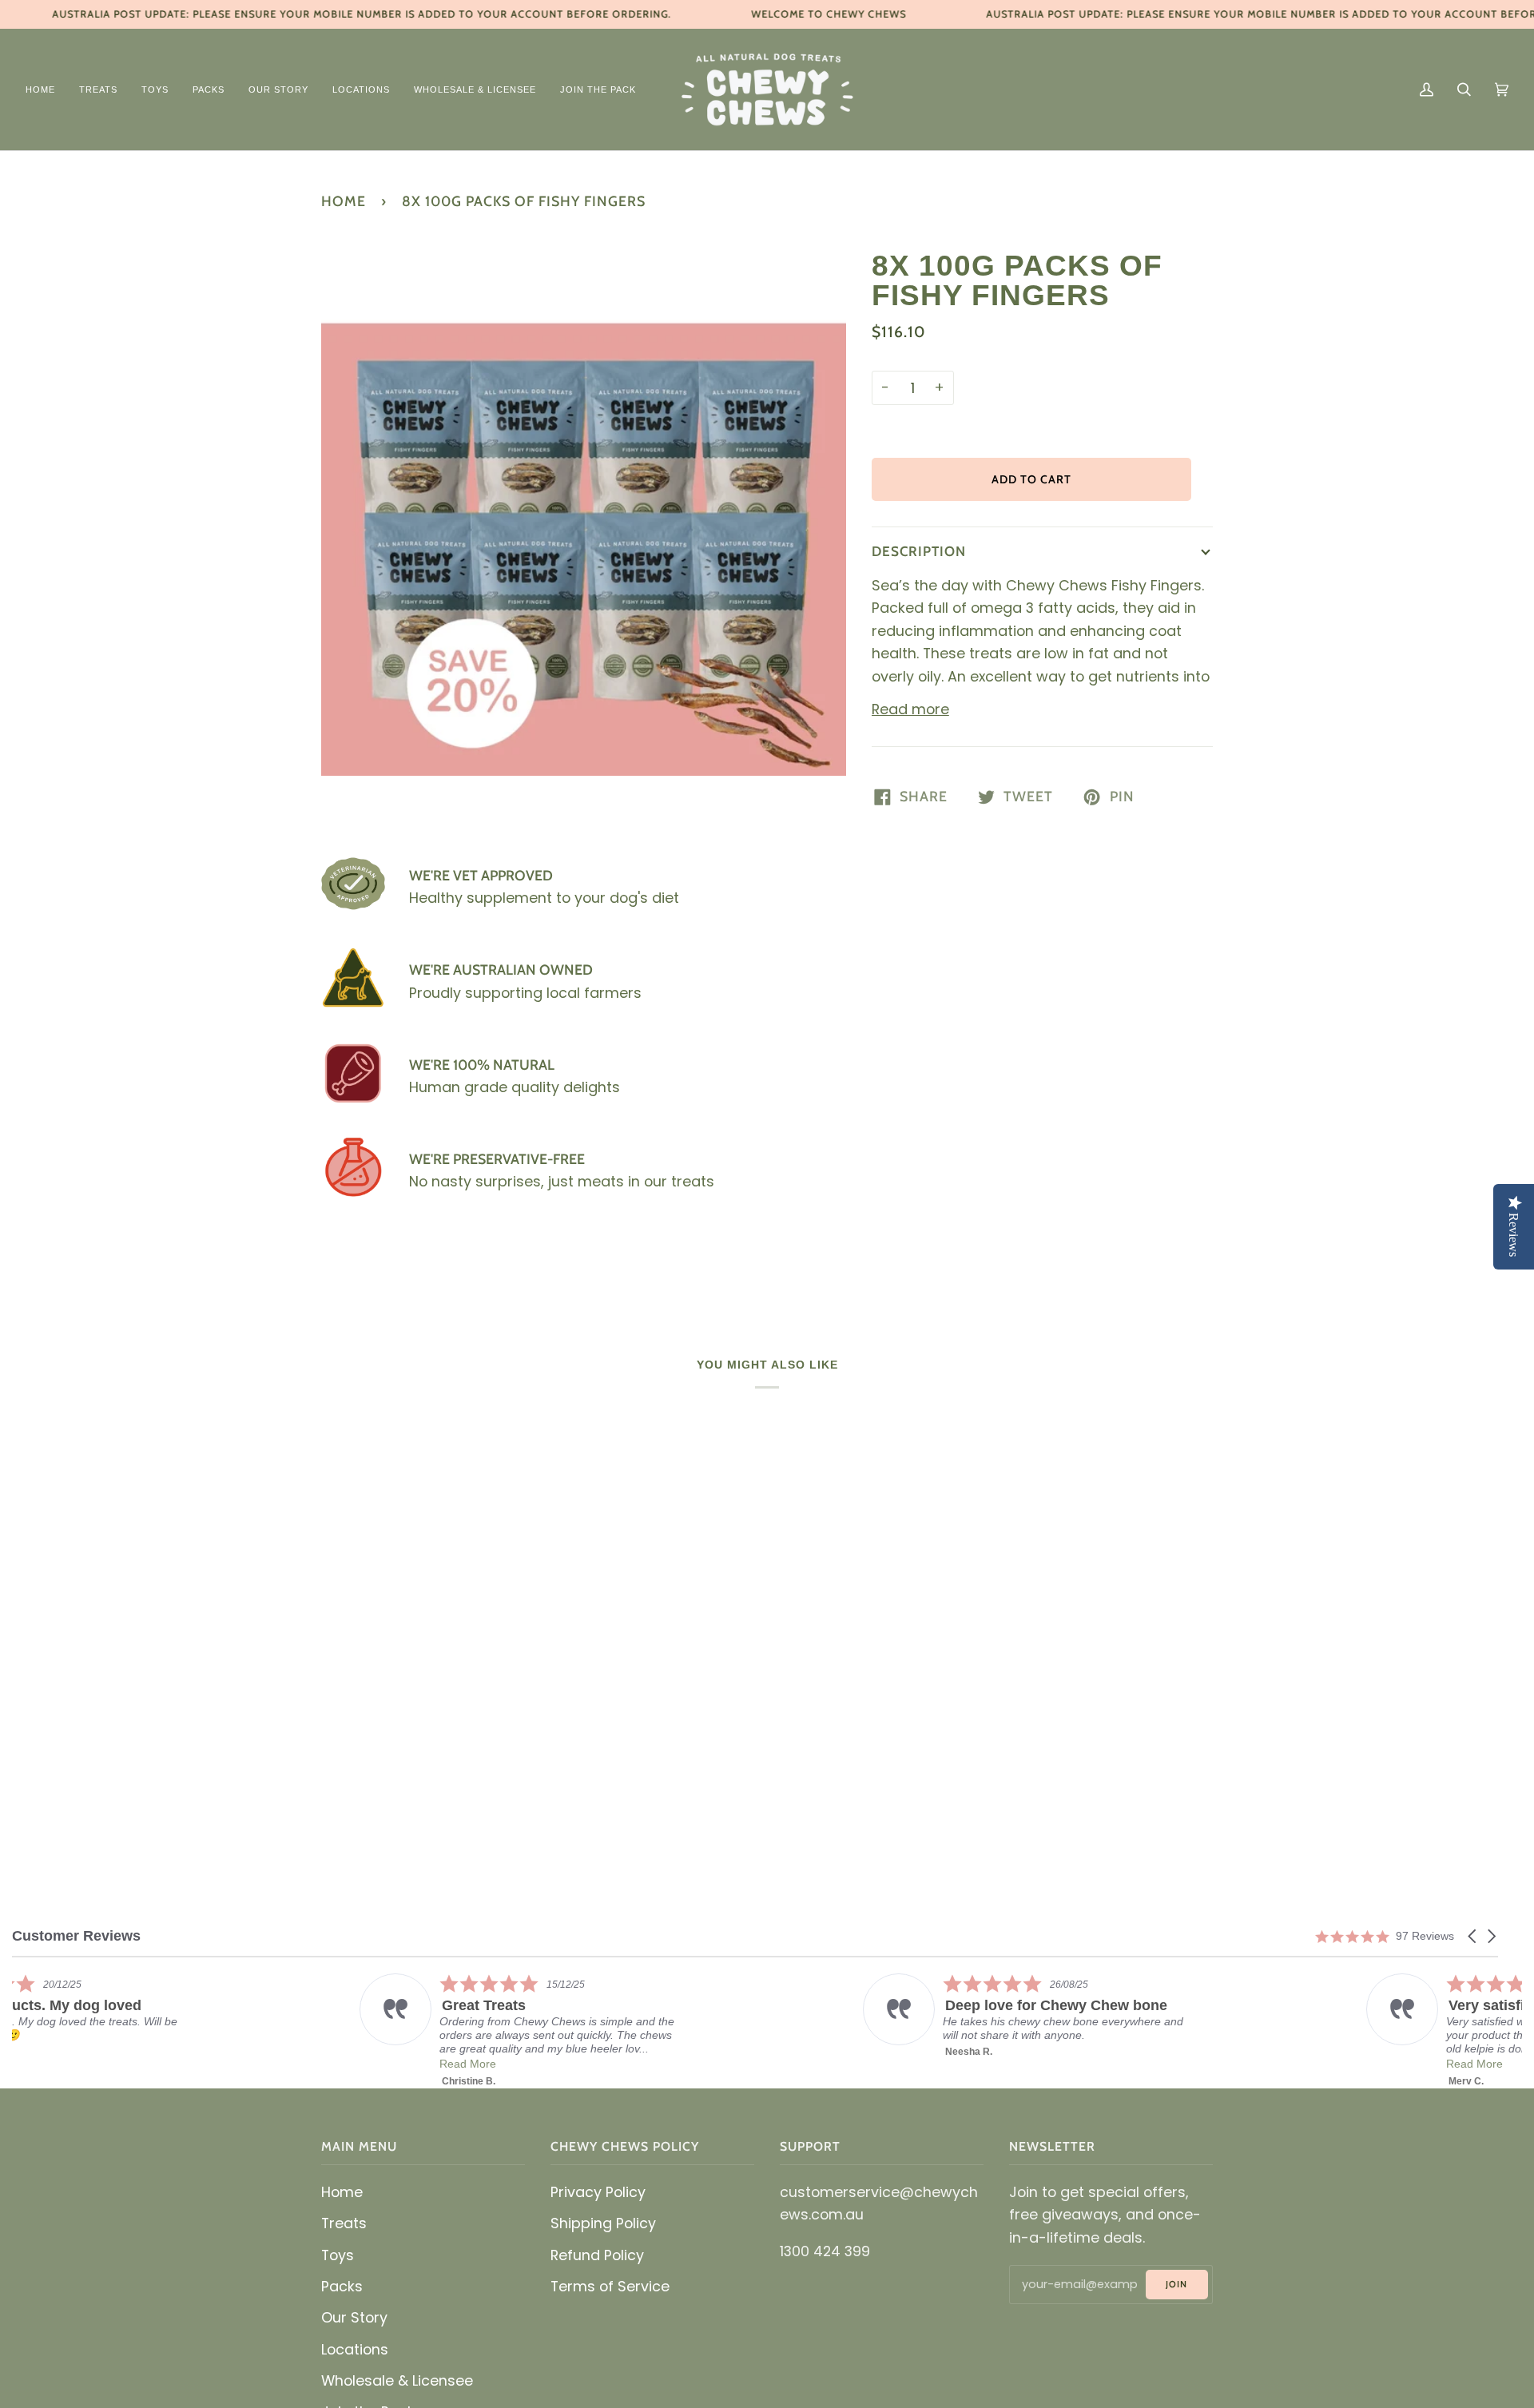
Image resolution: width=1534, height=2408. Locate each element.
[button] (1473, 1936)
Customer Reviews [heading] (76, 1936)
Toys (338, 2255)
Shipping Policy (603, 2223)
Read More (624, 2064)
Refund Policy (597, 2255)
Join (1176, 2284)
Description (919, 551)
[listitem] (173, 2016)
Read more (910, 709)
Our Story (354, 2317)
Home (344, 201)
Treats (344, 2223)
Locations (355, 2349)
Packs (342, 2286)
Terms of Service (610, 2286)
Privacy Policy (598, 2192)
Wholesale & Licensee (397, 2380)
